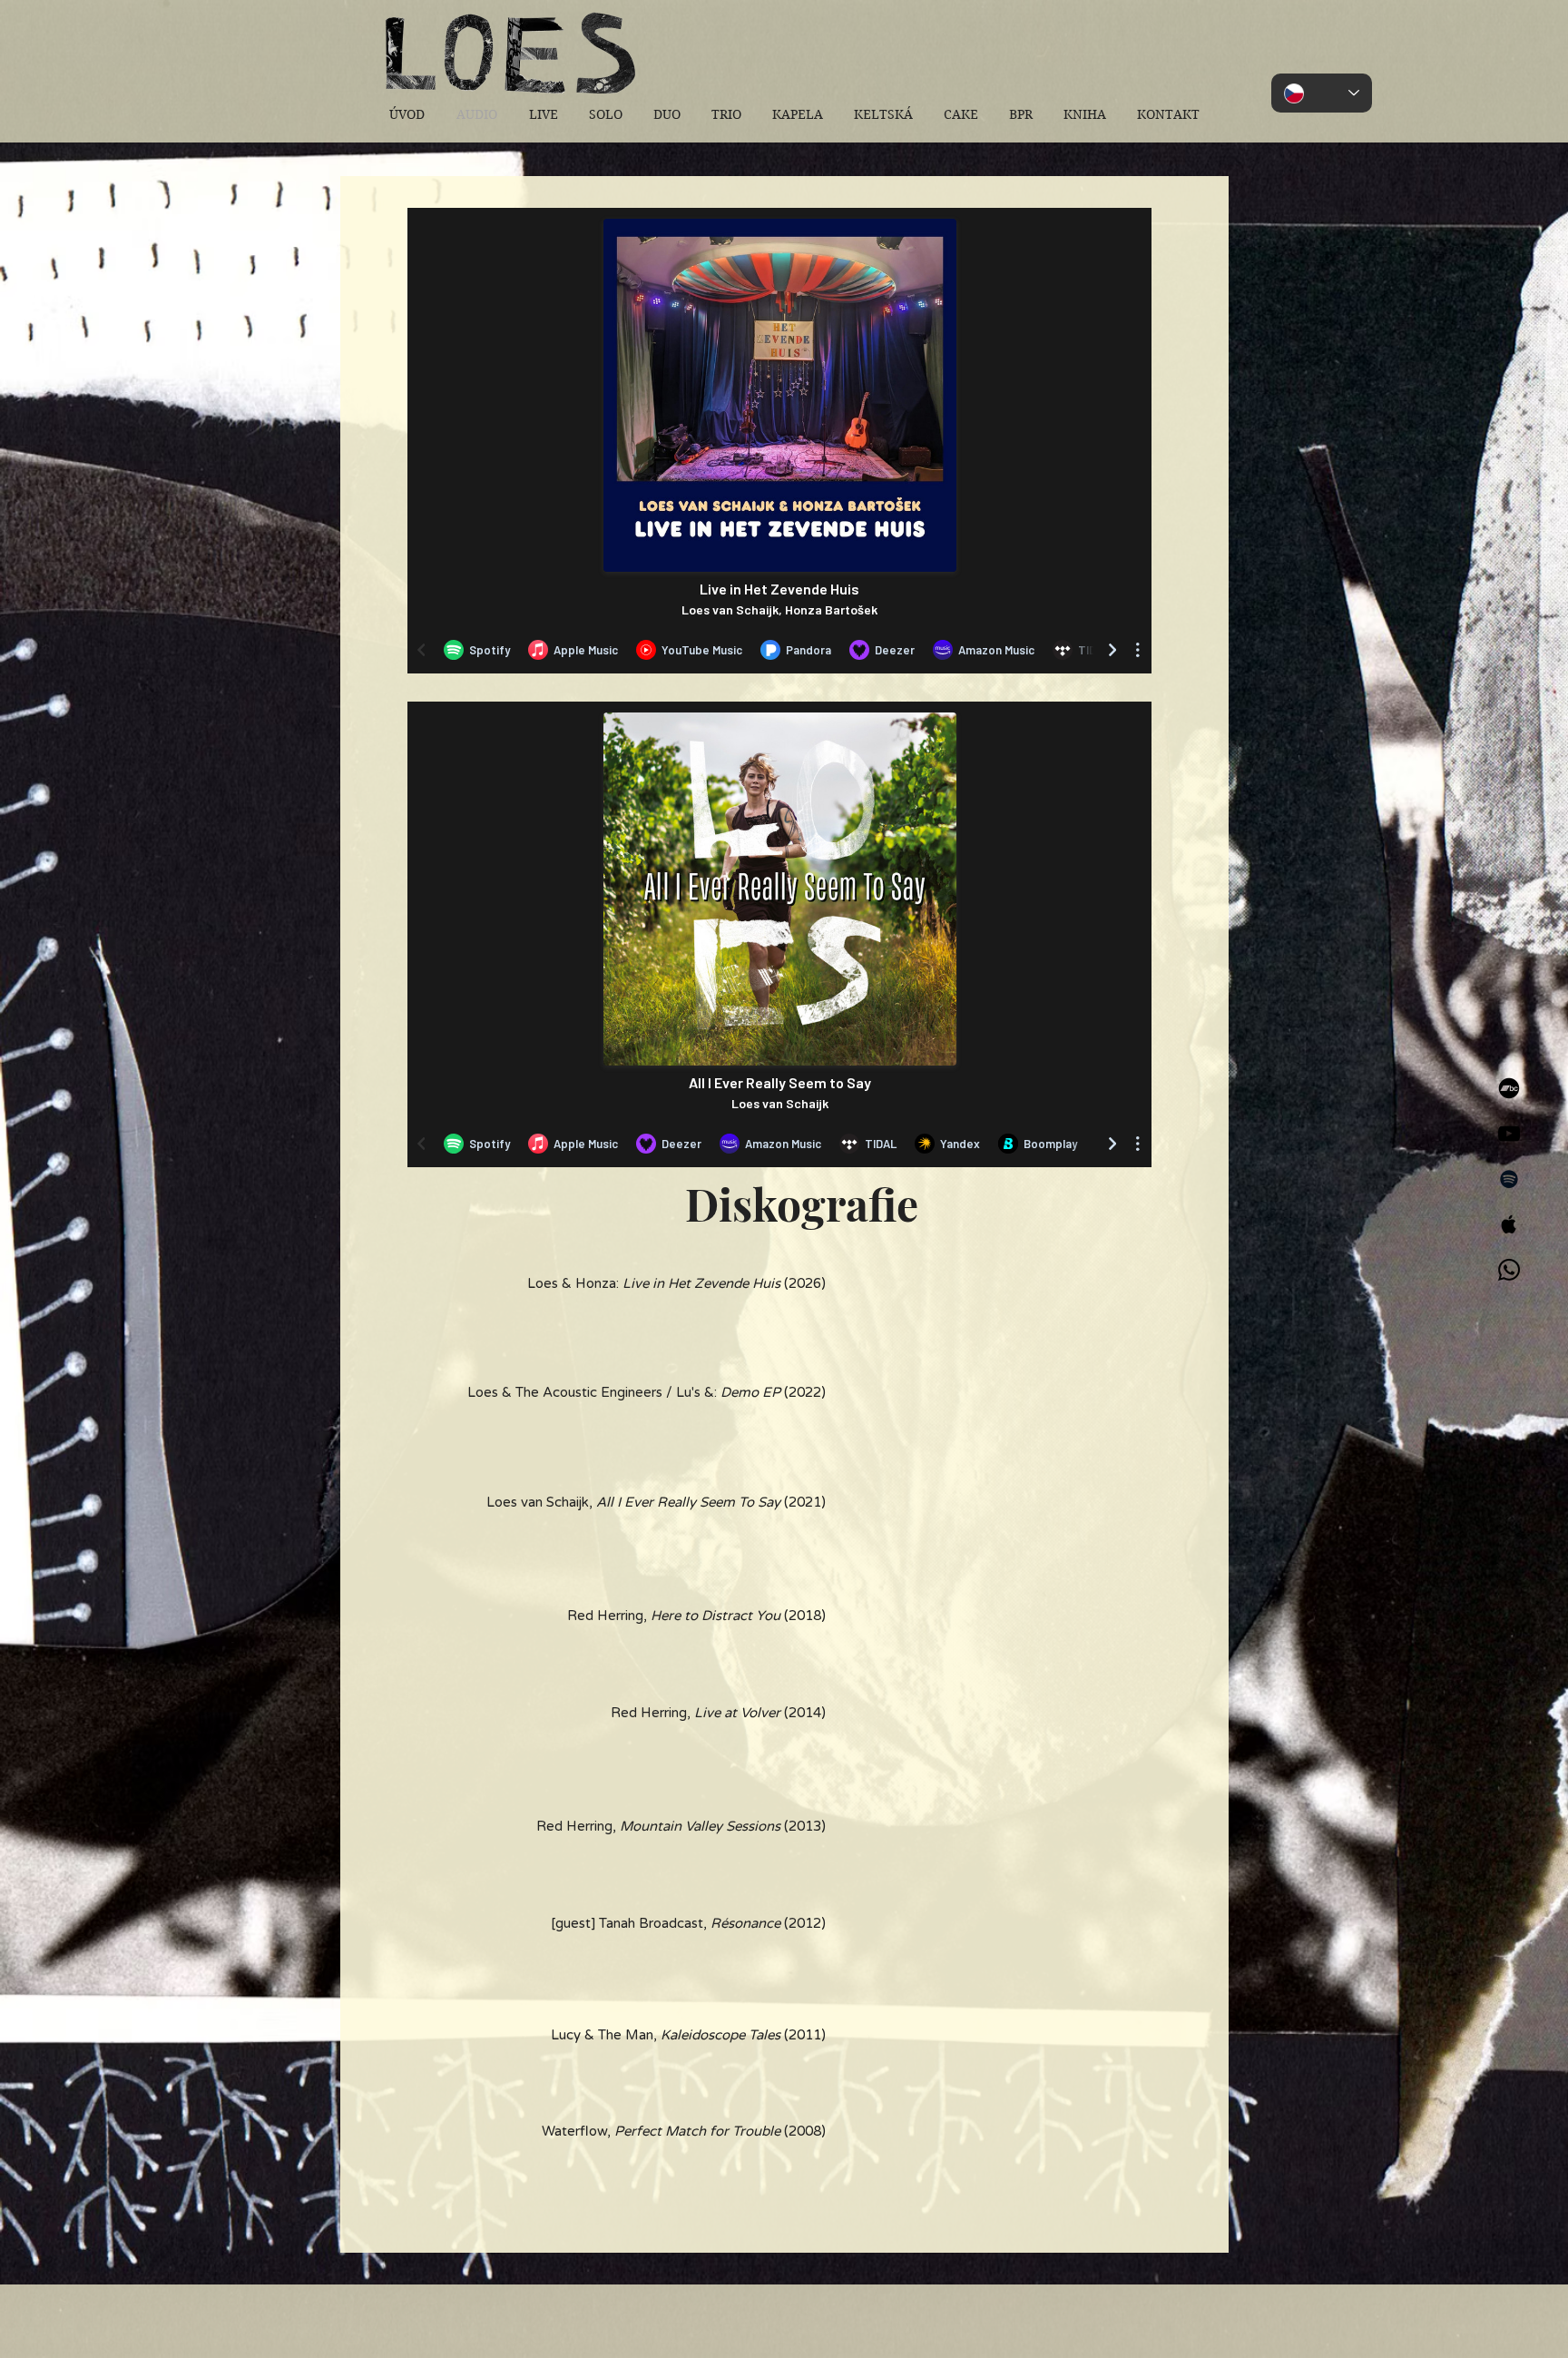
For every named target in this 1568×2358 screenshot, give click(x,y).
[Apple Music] (1509, 1224)
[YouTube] (1509, 1134)
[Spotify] (1509, 1179)
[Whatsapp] (1509, 1270)
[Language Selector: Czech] (1322, 93)
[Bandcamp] (1509, 1088)
